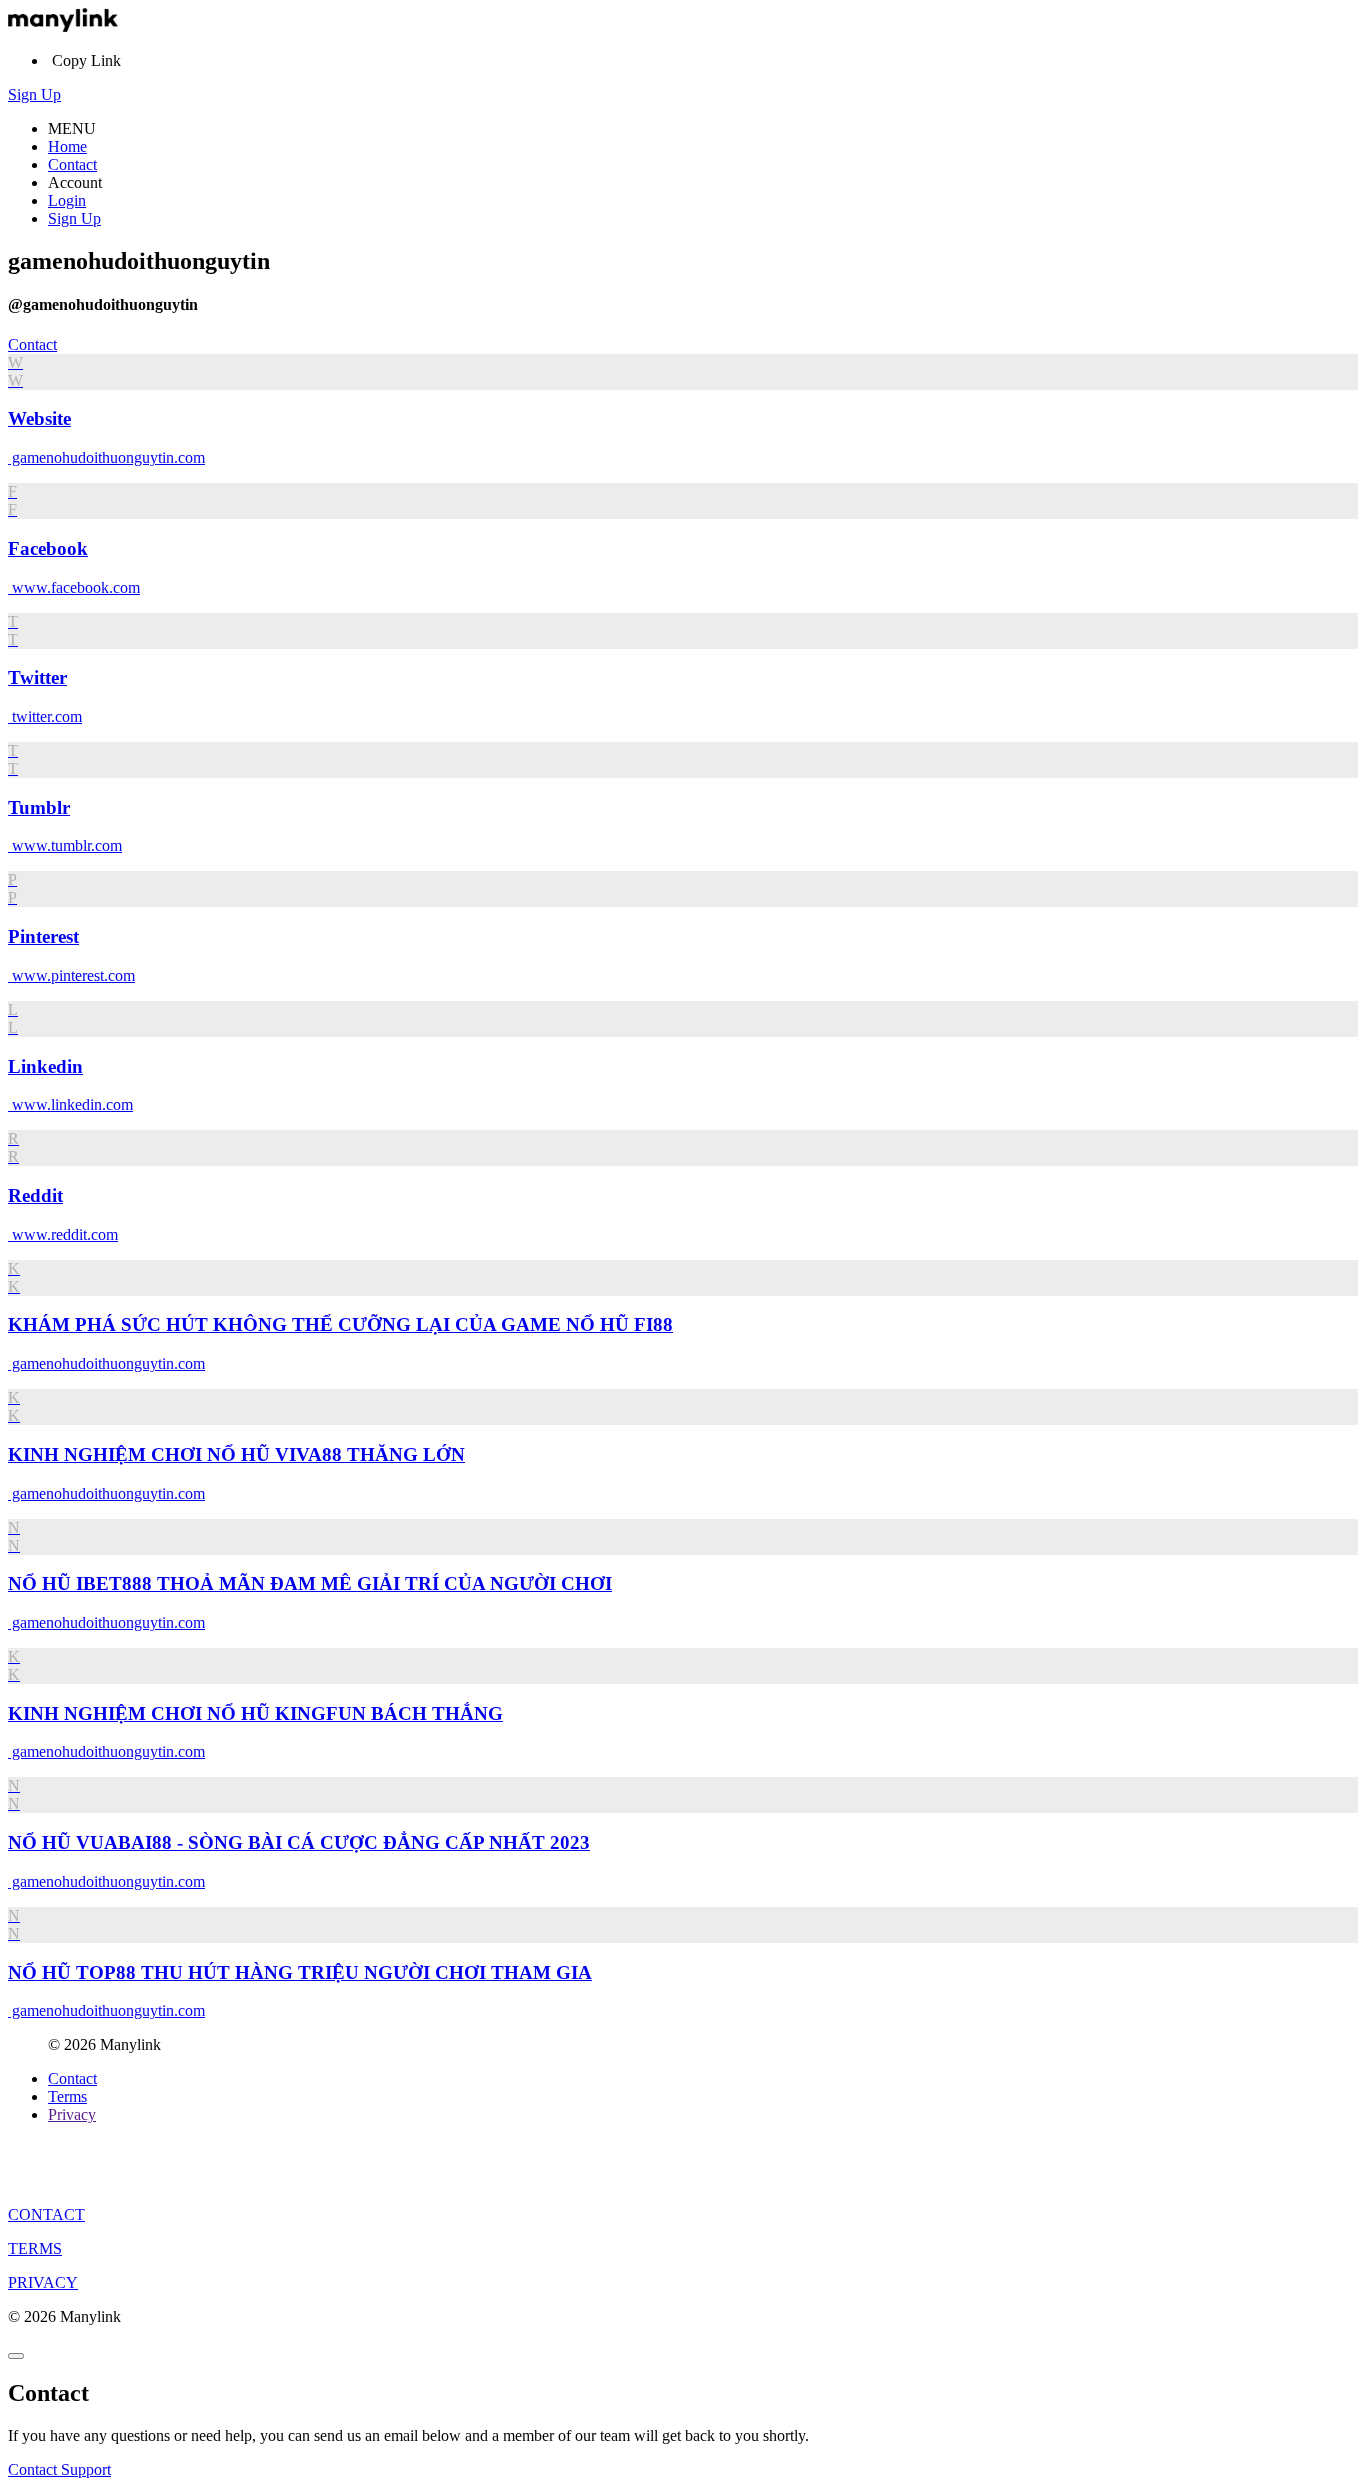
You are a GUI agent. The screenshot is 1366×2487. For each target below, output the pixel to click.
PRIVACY (43, 2282)
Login (67, 200)
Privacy (72, 2114)
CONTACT (46, 2214)
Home (67, 146)
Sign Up (34, 94)
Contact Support (59, 2469)
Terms (67, 2096)
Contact (72, 164)
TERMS (35, 2248)
